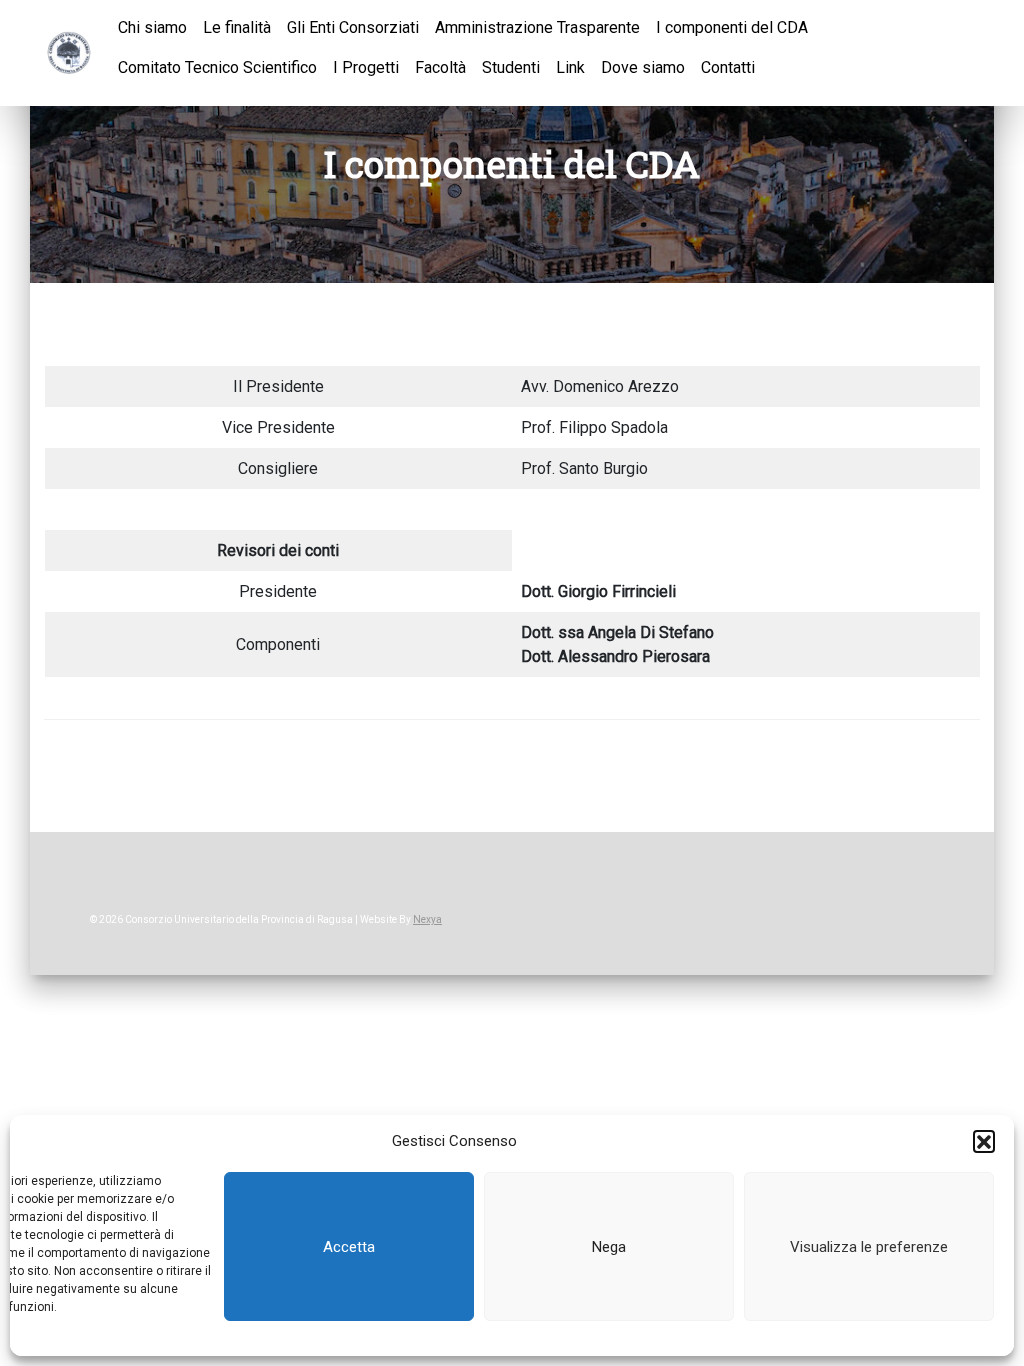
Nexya (427, 919)
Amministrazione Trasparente (537, 27)
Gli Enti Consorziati (353, 27)
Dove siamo (643, 67)
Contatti (728, 67)
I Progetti (366, 67)
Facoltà (440, 67)
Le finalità (237, 27)
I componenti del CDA (732, 27)
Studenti (511, 67)
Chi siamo (152, 27)
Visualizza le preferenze (869, 1247)
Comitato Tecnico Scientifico (217, 67)
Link (570, 67)
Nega (609, 1247)
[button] (984, 1141)
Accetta (349, 1247)
